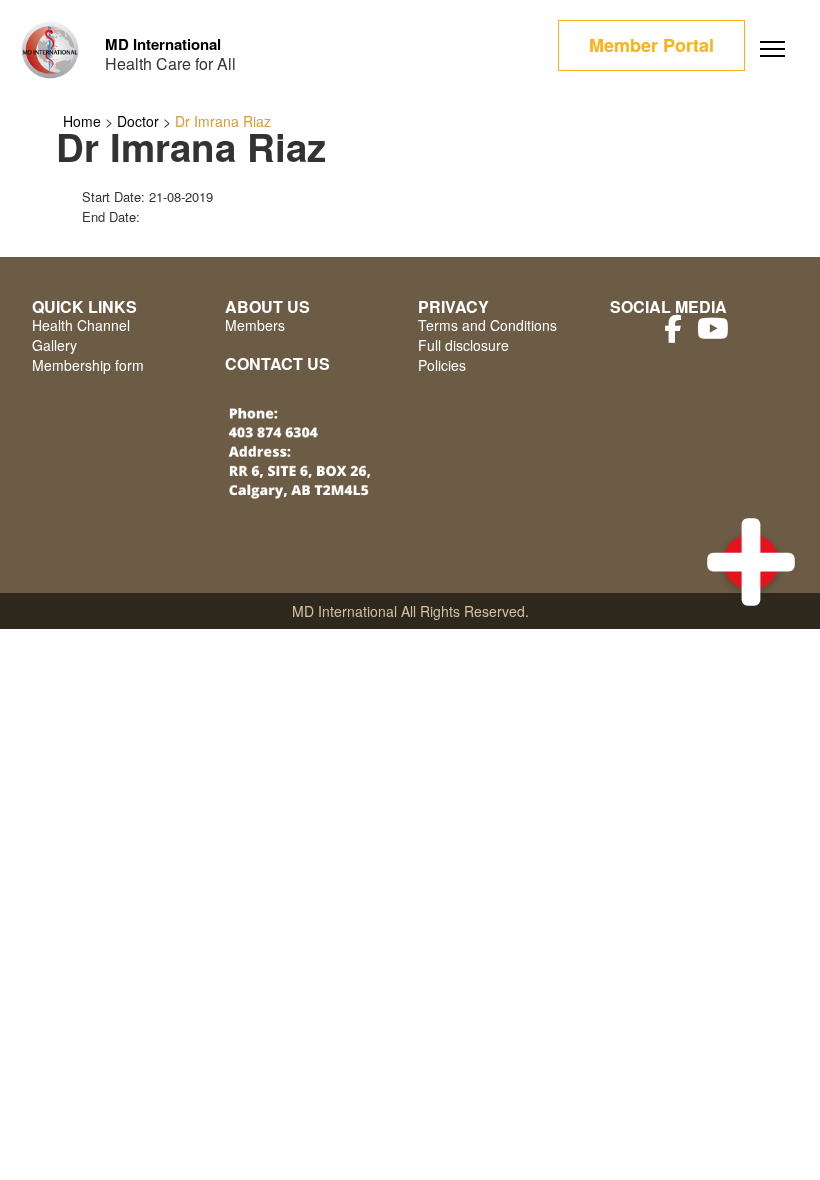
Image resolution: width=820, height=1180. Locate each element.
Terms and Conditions (487, 325)
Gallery (54, 345)
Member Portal (651, 45)
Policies (442, 365)
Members (255, 325)
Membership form (88, 365)
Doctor (138, 121)
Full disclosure (463, 345)
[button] (751, 562)
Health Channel (81, 325)
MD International (163, 44)
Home (82, 121)
